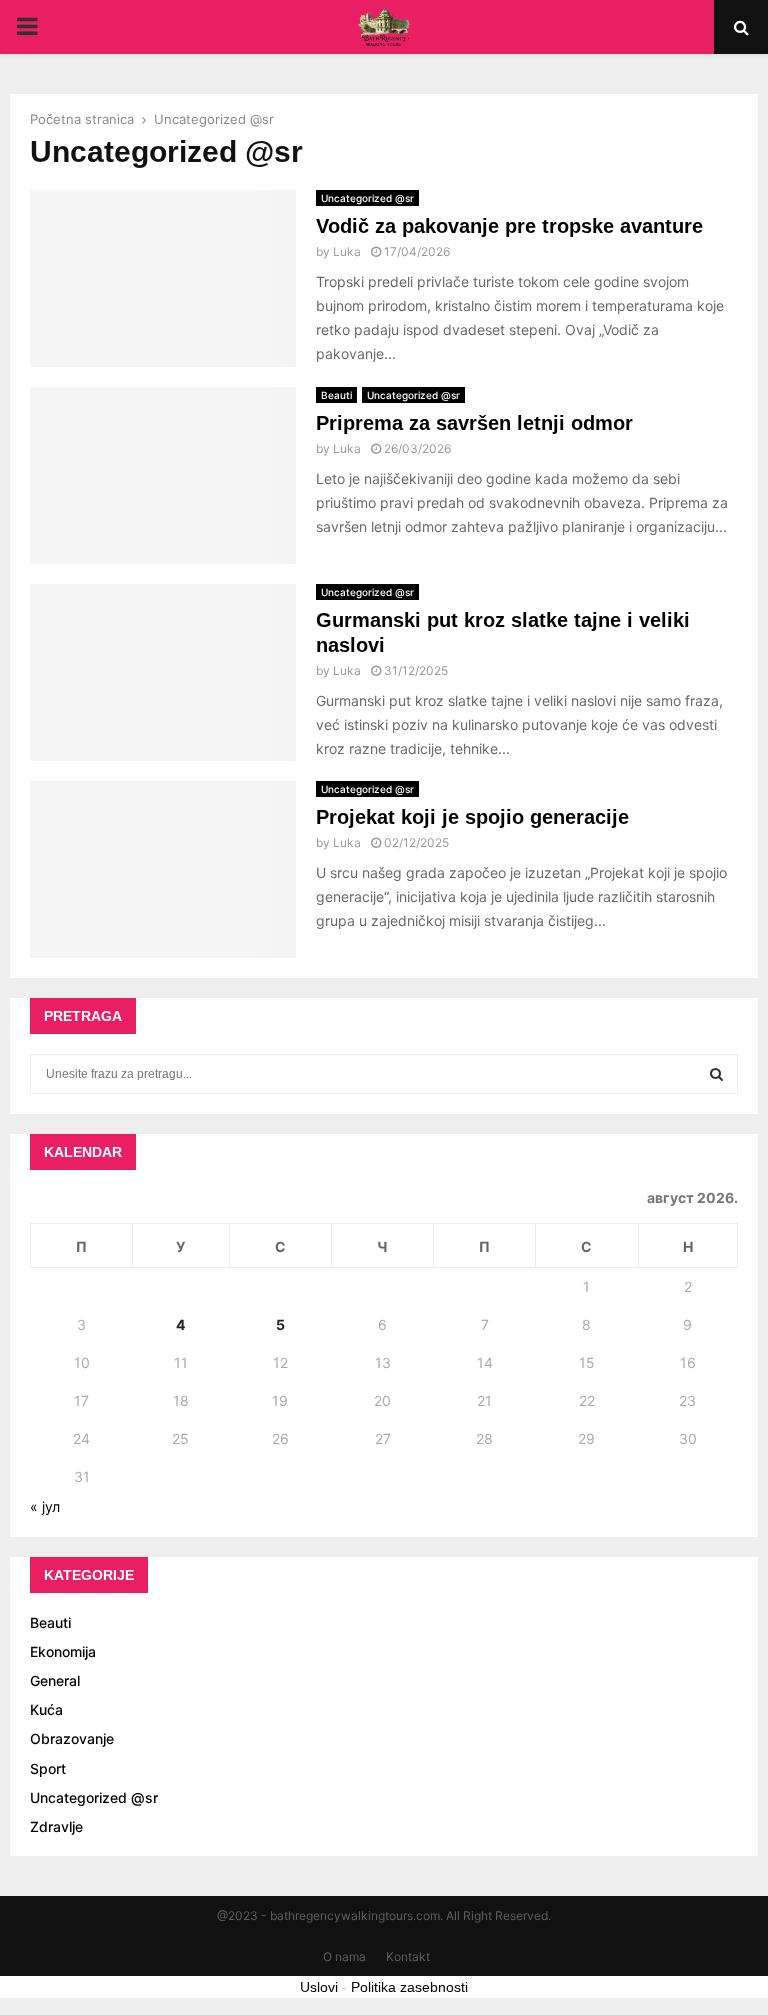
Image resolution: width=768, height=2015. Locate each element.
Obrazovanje (72, 1738)
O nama (344, 1956)
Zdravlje (56, 1826)
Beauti (336, 395)
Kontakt (408, 1956)
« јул (45, 1506)
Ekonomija (63, 1651)
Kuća (46, 1709)
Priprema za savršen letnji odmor (474, 423)
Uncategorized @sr (367, 198)
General (55, 1680)
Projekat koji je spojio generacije (472, 817)
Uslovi (319, 1987)
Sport (48, 1768)
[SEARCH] (716, 1074)
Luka (347, 251)
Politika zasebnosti (409, 1987)
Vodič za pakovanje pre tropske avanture (509, 226)
